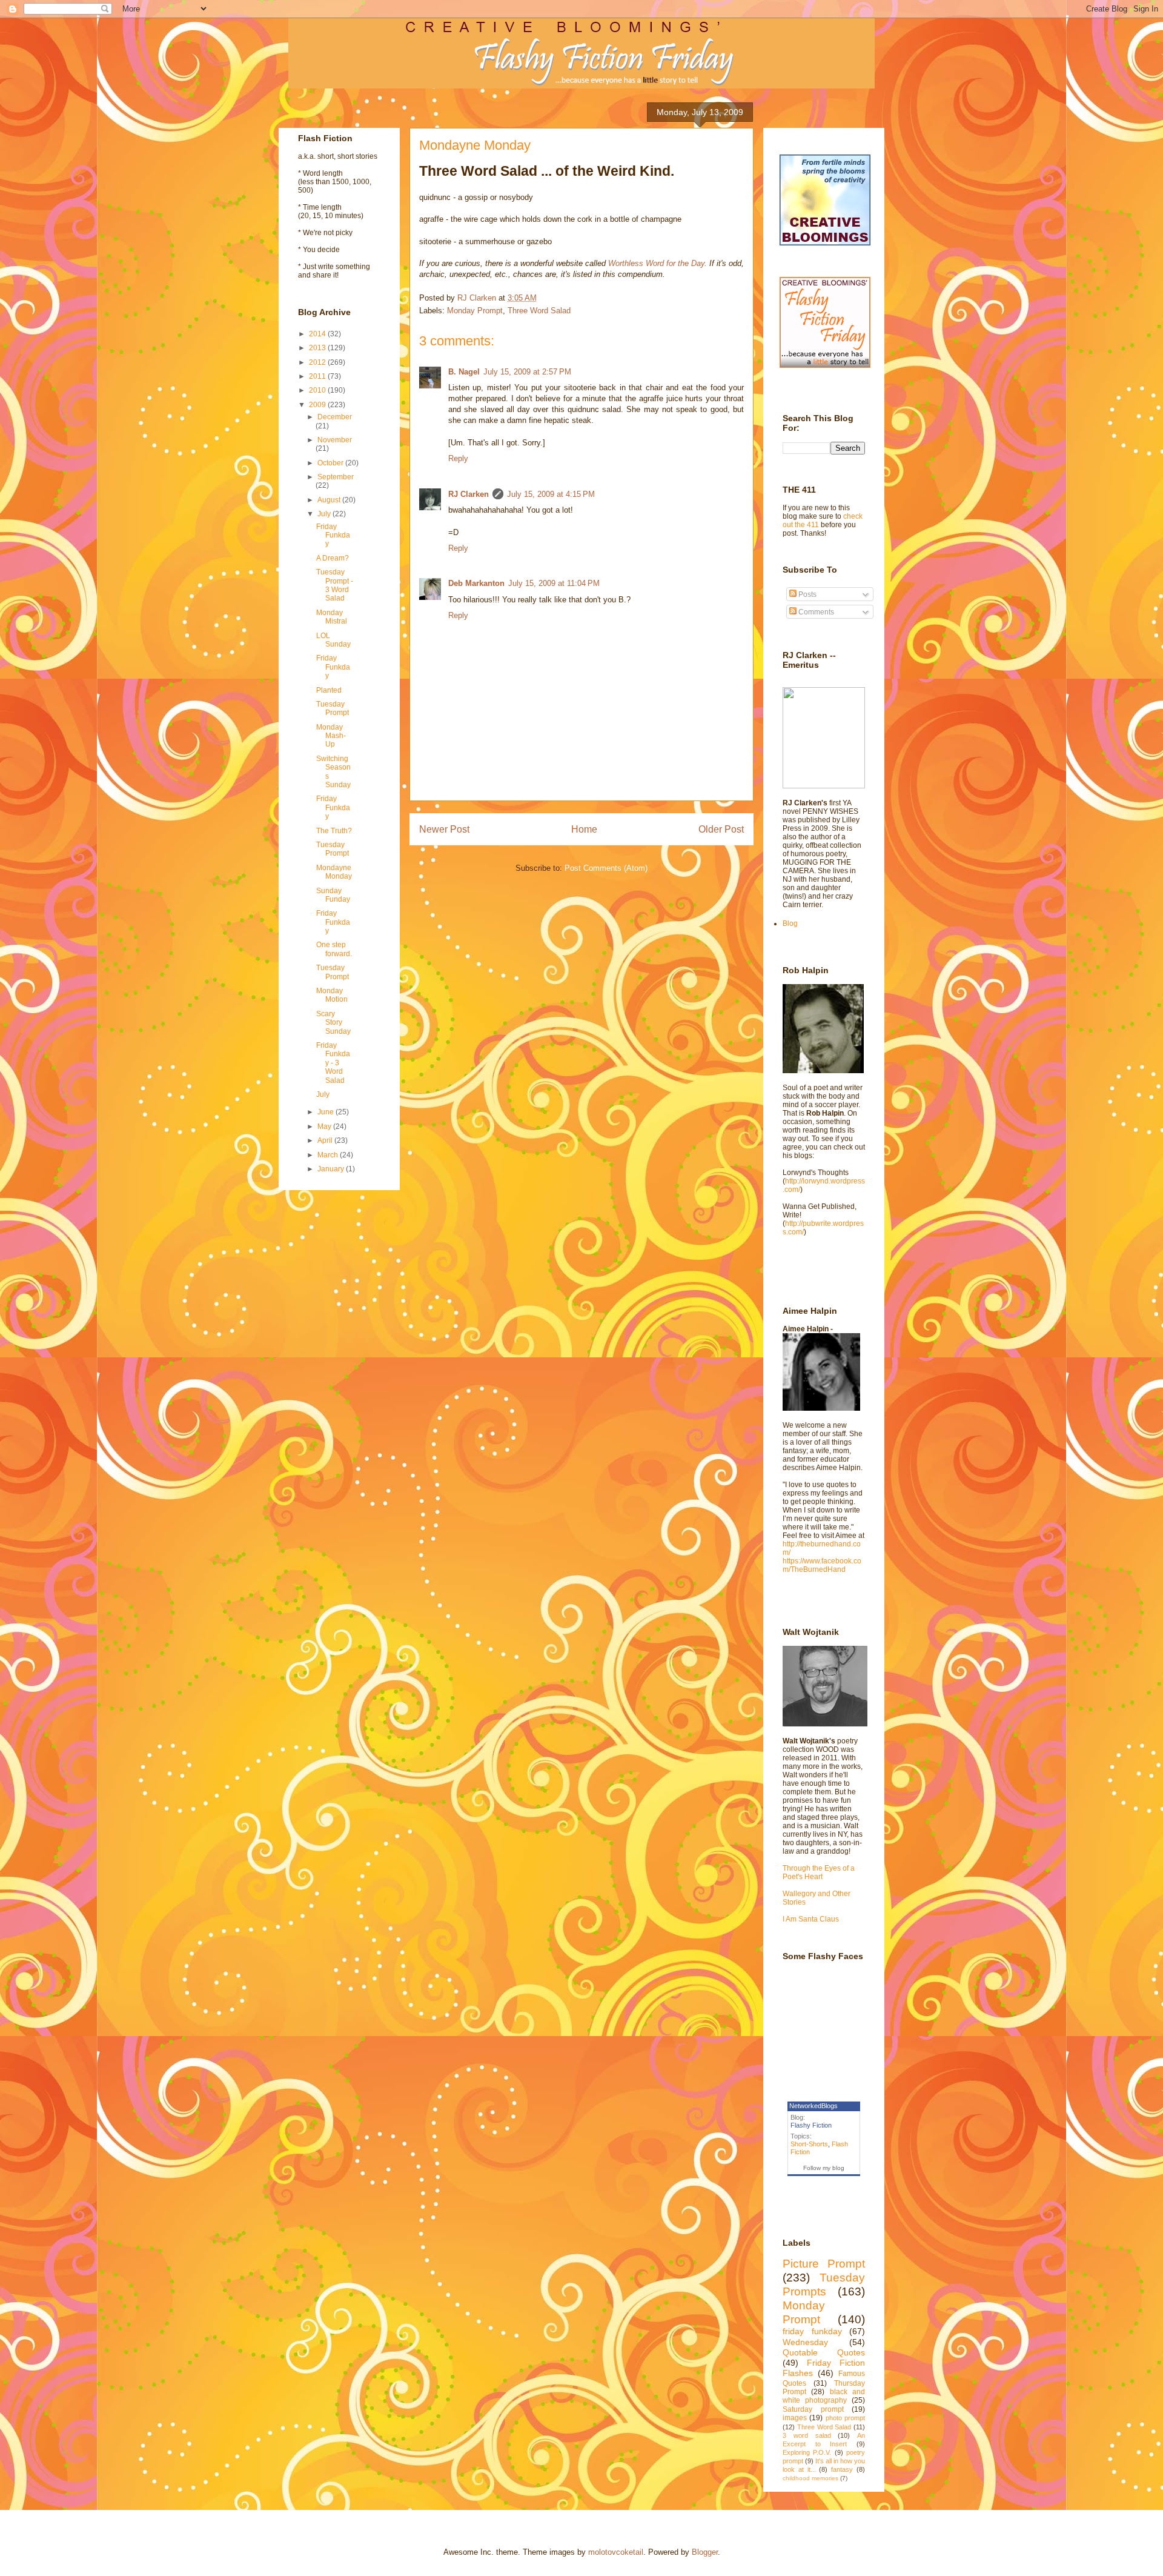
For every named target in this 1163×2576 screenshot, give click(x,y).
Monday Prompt (475, 311)
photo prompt (845, 2418)
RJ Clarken (469, 494)
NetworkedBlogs (813, 2106)
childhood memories (810, 2478)
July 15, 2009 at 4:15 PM (551, 494)
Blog (790, 924)
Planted (329, 690)
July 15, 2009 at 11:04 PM (554, 583)
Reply (458, 458)
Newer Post (444, 829)
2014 (318, 334)
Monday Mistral (332, 617)
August (330, 500)
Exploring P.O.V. (807, 2452)
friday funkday (812, 2331)
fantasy (842, 2469)
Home (584, 829)
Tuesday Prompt (333, 708)
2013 (318, 348)
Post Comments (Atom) (606, 868)
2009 (318, 405)
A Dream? (333, 558)
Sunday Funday (333, 895)
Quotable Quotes (824, 2352)
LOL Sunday (333, 640)
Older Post (721, 829)
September (336, 477)
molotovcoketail (616, 2552)
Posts (807, 594)
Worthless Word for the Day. (659, 263)
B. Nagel (464, 372)
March (329, 1155)
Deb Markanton (476, 583)
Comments (815, 612)
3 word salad (807, 2435)
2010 (318, 390)
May (325, 1127)
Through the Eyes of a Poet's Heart (819, 1872)
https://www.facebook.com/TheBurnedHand (822, 1565)
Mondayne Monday (334, 872)
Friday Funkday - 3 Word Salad (333, 1063)
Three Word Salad (539, 311)
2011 (318, 376)
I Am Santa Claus (811, 1919)
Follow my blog (824, 2168)
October (331, 463)
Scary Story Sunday (333, 1023)
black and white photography (824, 2396)
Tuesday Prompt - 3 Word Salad (335, 585)
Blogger (705, 2552)
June (326, 1112)
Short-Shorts (809, 2144)
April (326, 1140)
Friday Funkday (333, 535)
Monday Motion (332, 995)
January (332, 1169)
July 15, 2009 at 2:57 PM (527, 372)
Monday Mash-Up (331, 736)
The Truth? (334, 831)
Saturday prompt (813, 2409)
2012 (318, 362)
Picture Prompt (824, 2264)
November (335, 440)
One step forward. (334, 949)
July (325, 514)
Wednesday (805, 2342)
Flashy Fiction (811, 2125)
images (795, 2418)
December (335, 417)
